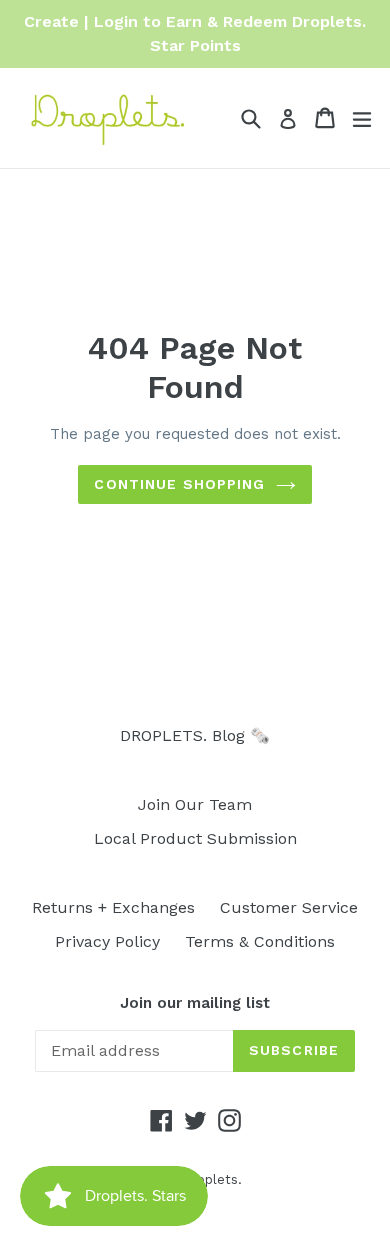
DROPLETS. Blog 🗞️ (195, 735)
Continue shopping (179, 484)
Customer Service (289, 907)
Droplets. (212, 1179)
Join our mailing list (195, 1003)
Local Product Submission (195, 838)
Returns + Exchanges (113, 907)
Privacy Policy (107, 941)
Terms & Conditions (260, 941)
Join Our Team (195, 804)
